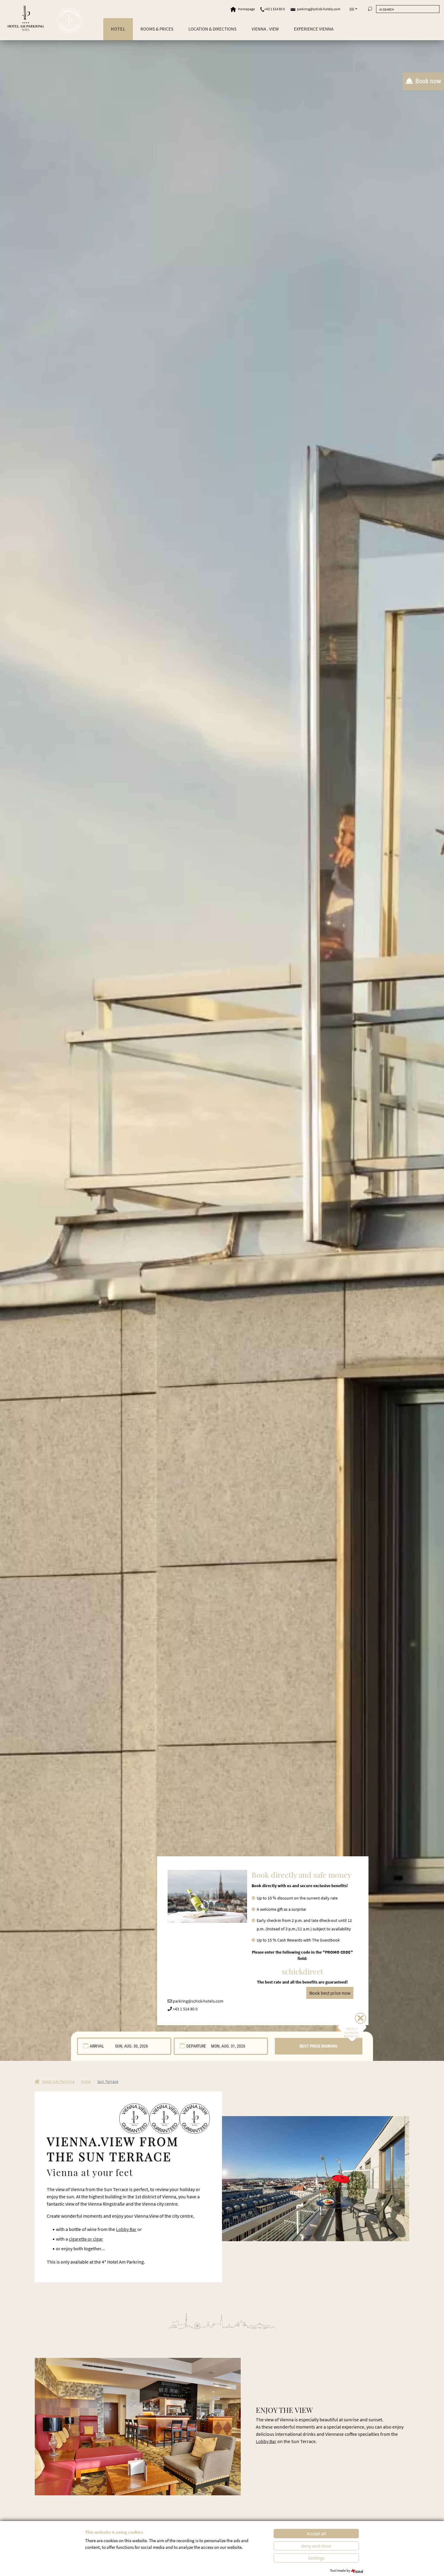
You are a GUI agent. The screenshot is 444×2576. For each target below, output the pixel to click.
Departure (196, 2046)
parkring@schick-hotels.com (319, 9)
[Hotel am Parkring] (26, 18)
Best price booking (319, 2046)
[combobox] (124, 2046)
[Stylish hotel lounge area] (138, 2426)
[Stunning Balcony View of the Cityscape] (316, 2178)
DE (352, 9)
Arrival (97, 2046)
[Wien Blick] (69, 21)
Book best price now (330, 1993)
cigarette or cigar (86, 2239)
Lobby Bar (126, 2229)
